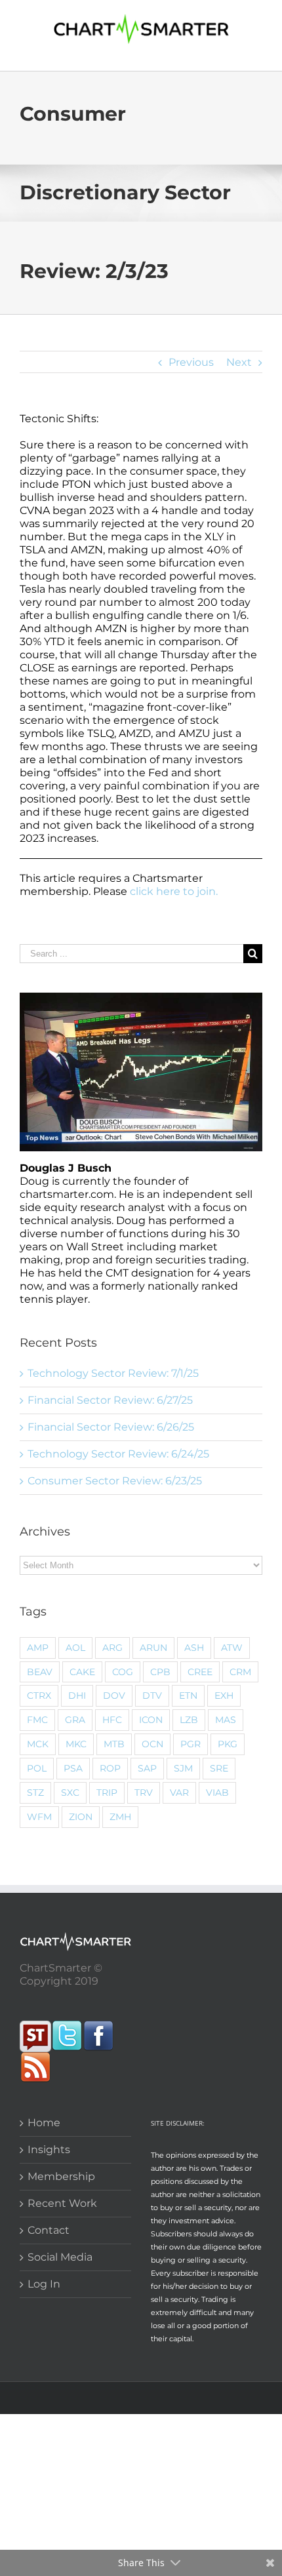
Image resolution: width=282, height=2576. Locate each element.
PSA (73, 1768)
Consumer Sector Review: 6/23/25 (115, 1481)
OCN (152, 1744)
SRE (219, 1768)
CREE (200, 1672)
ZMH (120, 1817)
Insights (49, 2150)
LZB (189, 1720)
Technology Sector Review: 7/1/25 (113, 1373)
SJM (183, 1768)
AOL (75, 1648)
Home (44, 2123)
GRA (75, 1720)
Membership (61, 2176)
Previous (191, 362)
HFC (112, 1720)
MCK (38, 1744)
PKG (228, 1744)
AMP (38, 1648)
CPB (160, 1672)
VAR (179, 1793)
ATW (232, 1648)
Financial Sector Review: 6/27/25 (110, 1400)
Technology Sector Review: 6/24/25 (118, 1454)
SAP (147, 1768)
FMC (37, 1720)
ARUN (153, 1648)
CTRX (39, 1695)
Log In (44, 2284)
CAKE (82, 1672)
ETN (188, 1695)
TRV (144, 1793)
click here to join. (174, 891)
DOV (114, 1695)
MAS (226, 1720)
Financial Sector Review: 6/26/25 (111, 1427)
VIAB (217, 1793)
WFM (39, 1817)
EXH (224, 1695)
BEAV (40, 1672)
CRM (240, 1672)
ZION (81, 1817)
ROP (110, 1768)
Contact (49, 2230)
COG (123, 1672)
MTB (114, 1744)
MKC (76, 1744)
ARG (112, 1648)
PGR (191, 1744)
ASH (194, 1648)
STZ (35, 1793)
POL (37, 1768)
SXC (70, 1793)
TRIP (107, 1793)
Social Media (60, 2257)
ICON (151, 1720)
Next (239, 362)
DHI (77, 1695)
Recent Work (62, 2203)
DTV (152, 1695)
